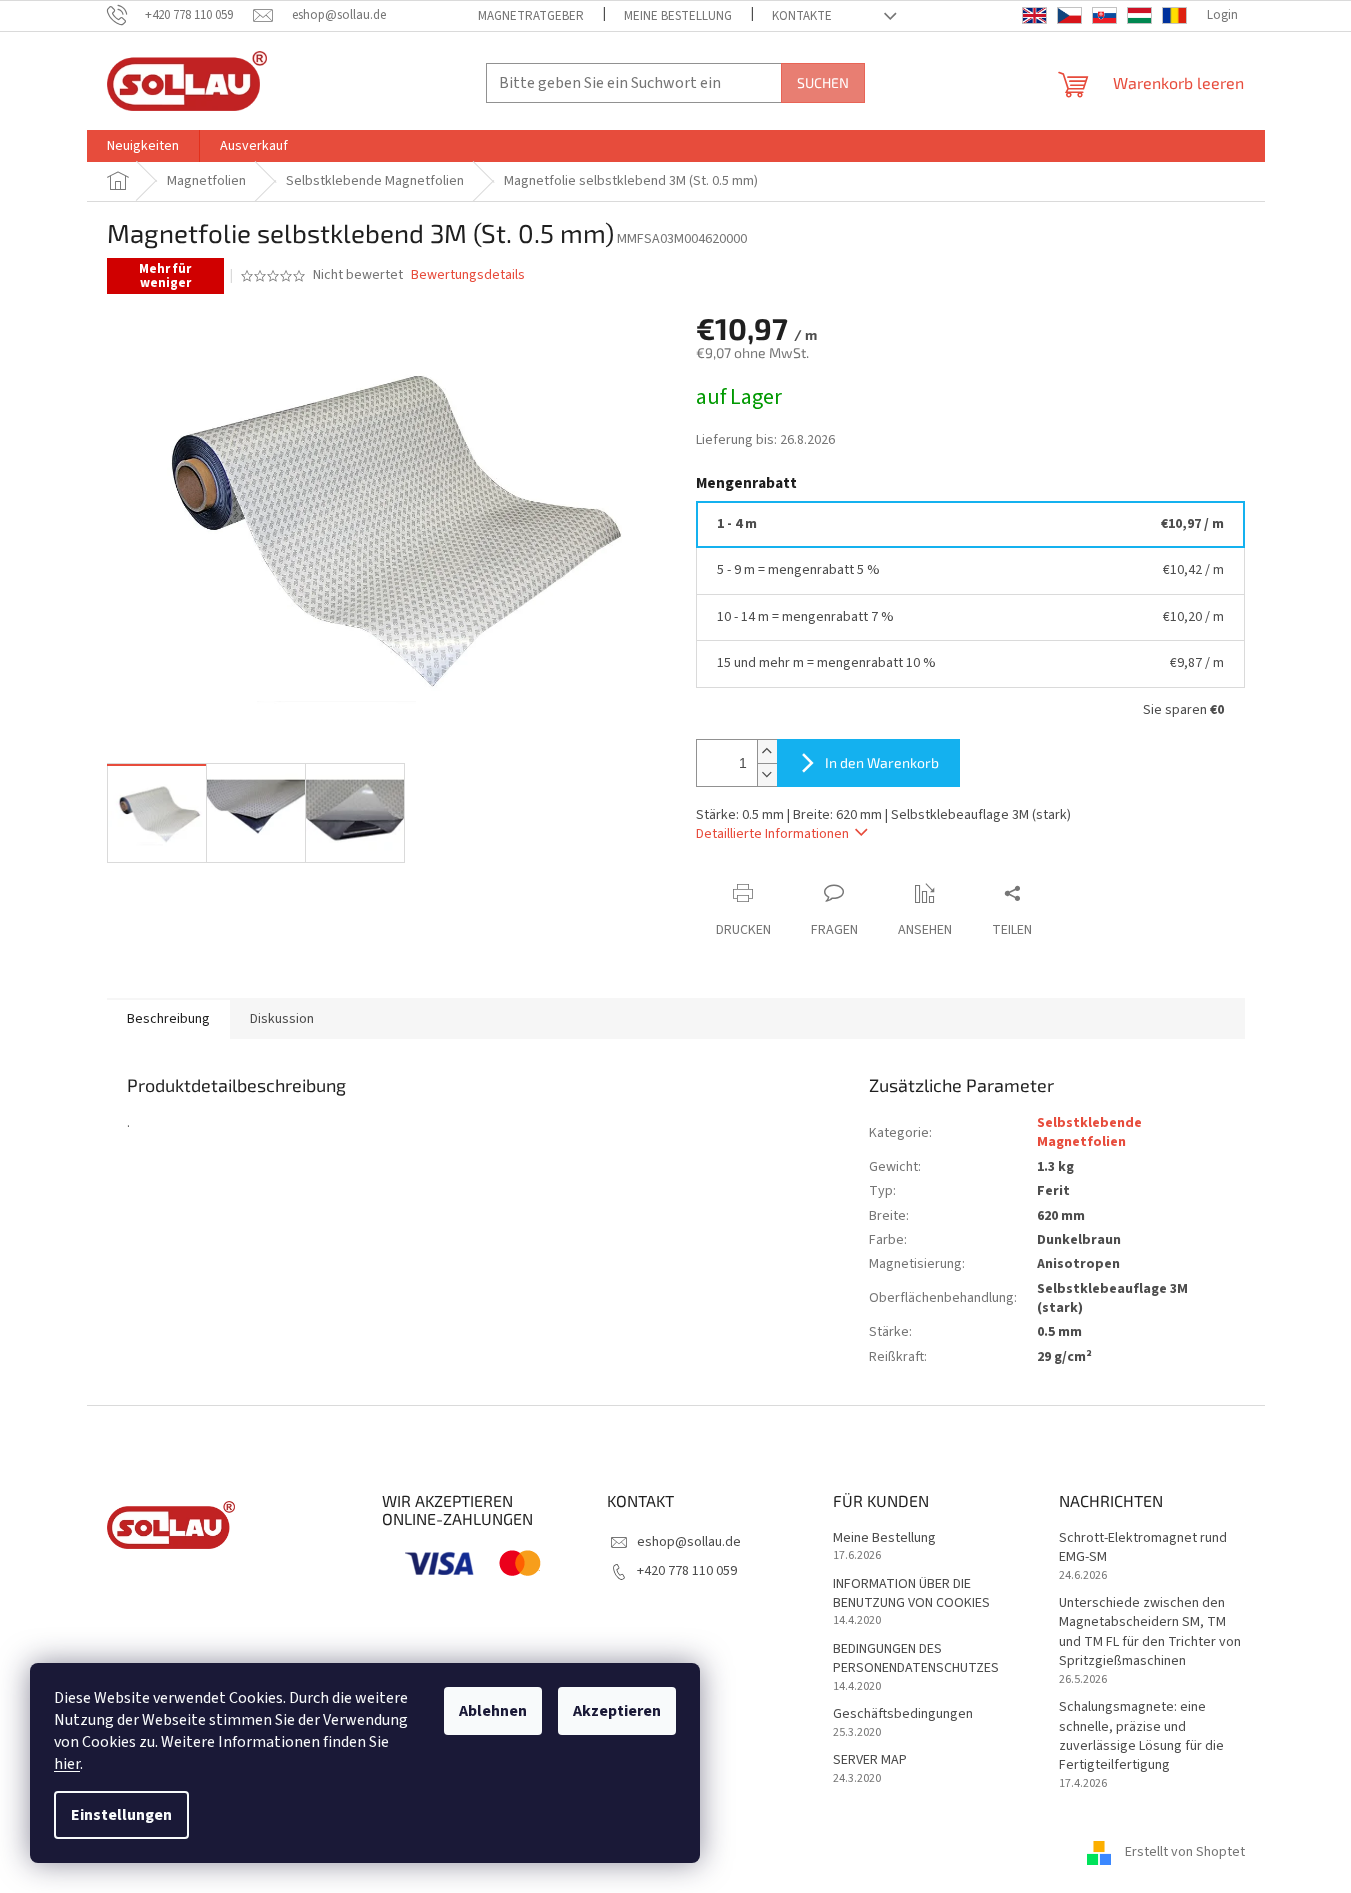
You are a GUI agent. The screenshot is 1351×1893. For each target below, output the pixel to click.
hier (67, 1764)
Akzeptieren (617, 1711)
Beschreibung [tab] (168, 1019)
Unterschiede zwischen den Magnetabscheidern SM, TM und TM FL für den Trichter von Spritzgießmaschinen (1150, 1632)
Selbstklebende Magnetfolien (1089, 1132)
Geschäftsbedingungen (903, 1714)
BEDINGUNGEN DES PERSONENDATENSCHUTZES (916, 1659)
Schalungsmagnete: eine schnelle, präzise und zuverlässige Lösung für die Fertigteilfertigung (1141, 1736)
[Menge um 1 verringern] (767, 774)
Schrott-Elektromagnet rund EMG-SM (1143, 1548)
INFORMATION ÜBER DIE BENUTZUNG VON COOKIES (911, 1594)
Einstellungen (121, 1815)
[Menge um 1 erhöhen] (767, 751)
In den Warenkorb (882, 762)
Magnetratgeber (531, 16)
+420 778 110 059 (687, 1571)
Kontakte (802, 16)
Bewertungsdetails (468, 275)
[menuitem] (143, 146)
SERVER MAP (870, 1760)
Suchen (823, 82)
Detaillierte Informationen (772, 834)
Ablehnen (493, 1711)
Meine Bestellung (678, 16)
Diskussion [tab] (282, 1019)
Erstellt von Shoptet (1185, 1852)
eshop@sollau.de (689, 1542)
